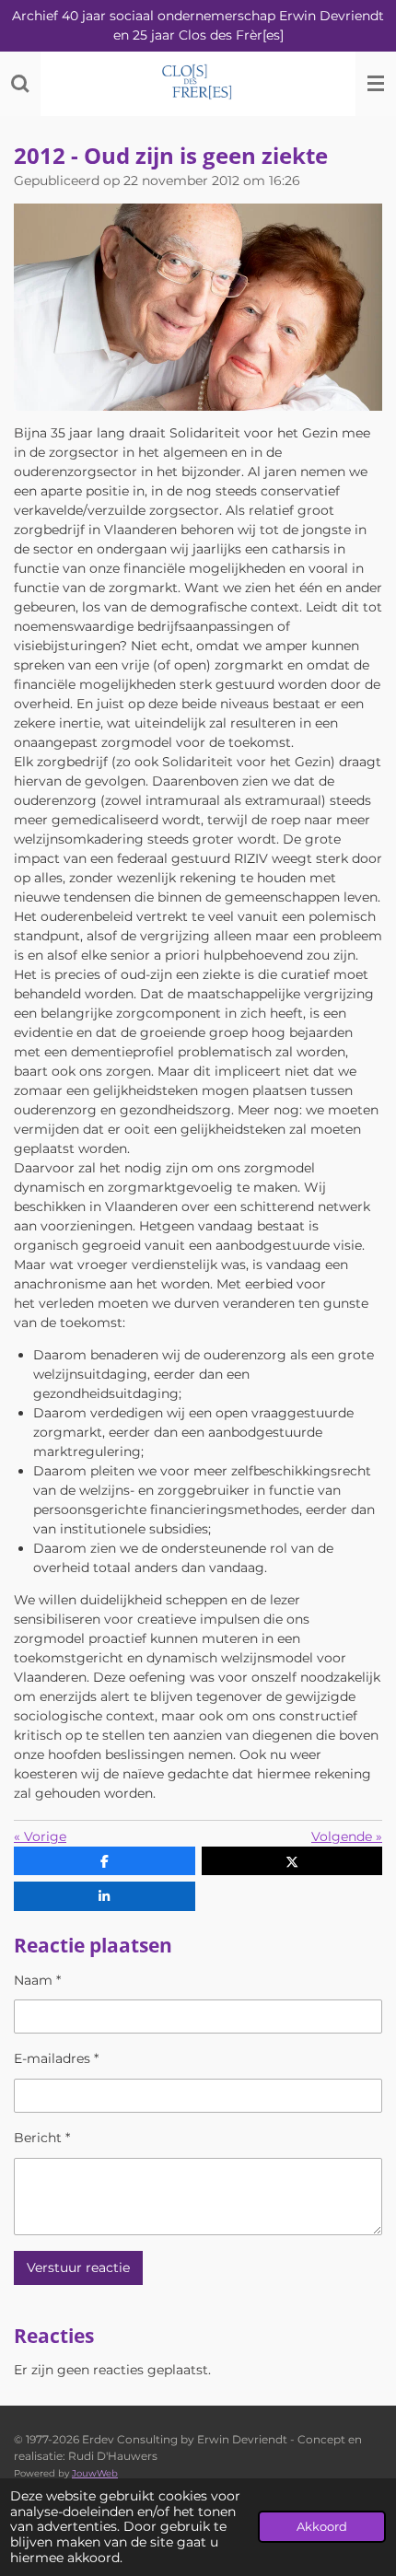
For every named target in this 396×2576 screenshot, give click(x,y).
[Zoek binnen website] (20, 84)
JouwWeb (95, 2473)
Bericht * (42, 2138)
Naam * (37, 1980)
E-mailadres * (56, 2058)
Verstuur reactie (78, 2267)
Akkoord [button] (322, 2527)
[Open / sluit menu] (376, 84)
